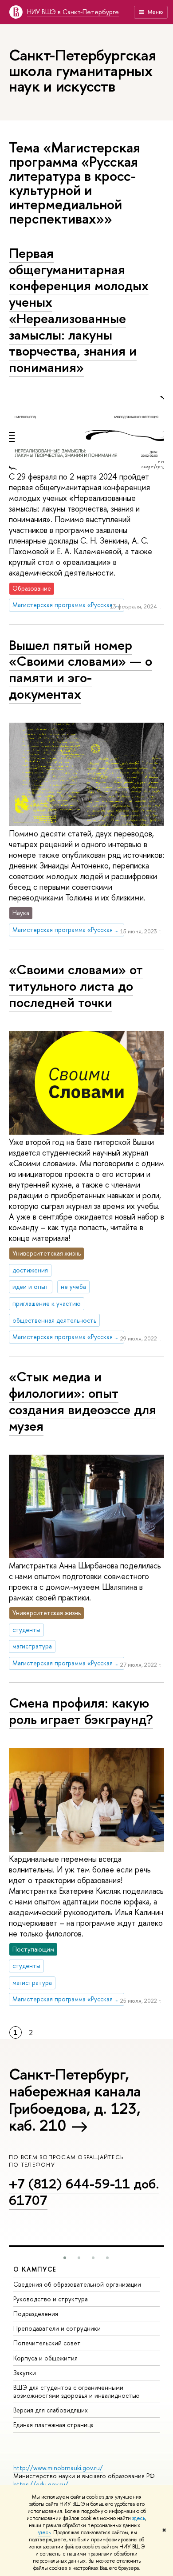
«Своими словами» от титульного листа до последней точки (76, 986)
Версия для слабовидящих (51, 2410)
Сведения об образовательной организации (77, 2284)
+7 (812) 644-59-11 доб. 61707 (84, 2192)
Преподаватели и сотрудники (57, 2328)
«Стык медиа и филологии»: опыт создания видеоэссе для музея (83, 1401)
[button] (65, 2258)
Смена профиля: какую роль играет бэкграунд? (81, 1711)
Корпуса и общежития (45, 2358)
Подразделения (36, 2314)
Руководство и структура (51, 2299)
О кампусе (35, 2269)
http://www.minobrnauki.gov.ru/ (58, 2468)
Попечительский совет (47, 2343)
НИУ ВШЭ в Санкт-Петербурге (73, 12)
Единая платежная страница (53, 2425)
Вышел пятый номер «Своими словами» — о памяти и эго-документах (81, 669)
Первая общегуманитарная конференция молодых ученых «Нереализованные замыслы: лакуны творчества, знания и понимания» (79, 310)
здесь (139, 2518)
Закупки (25, 2373)
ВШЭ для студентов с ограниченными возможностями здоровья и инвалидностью (77, 2391)
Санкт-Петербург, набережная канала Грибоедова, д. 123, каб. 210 (75, 2100)
